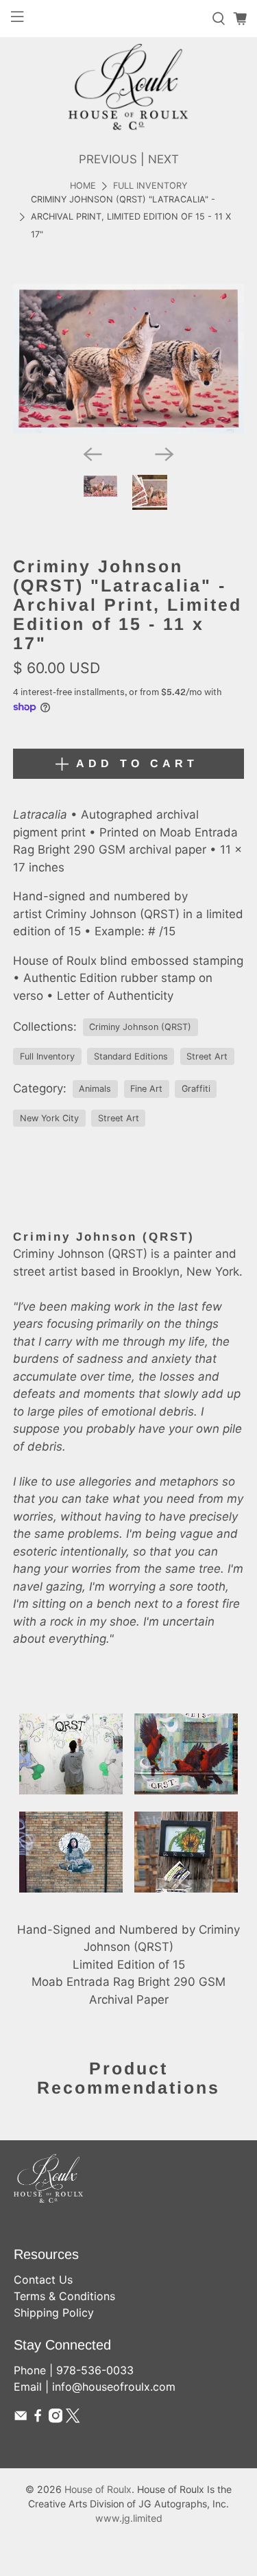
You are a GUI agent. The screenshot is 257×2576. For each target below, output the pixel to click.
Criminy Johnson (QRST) (140, 1027)
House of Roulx (98, 2489)
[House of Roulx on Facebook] (38, 2419)
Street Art (207, 1056)
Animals (95, 1089)
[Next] (164, 454)
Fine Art (146, 1089)
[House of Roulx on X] (73, 2419)
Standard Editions (131, 1056)
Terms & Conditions (64, 2296)
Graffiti (196, 1089)
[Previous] (93, 454)
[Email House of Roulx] (21, 2419)
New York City (49, 1118)
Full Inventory (150, 186)
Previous (108, 159)
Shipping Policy (54, 2312)
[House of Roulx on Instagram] (56, 2419)
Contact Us (43, 2280)
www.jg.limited (129, 2518)
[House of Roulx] (128, 87)
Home (83, 186)
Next (163, 159)
